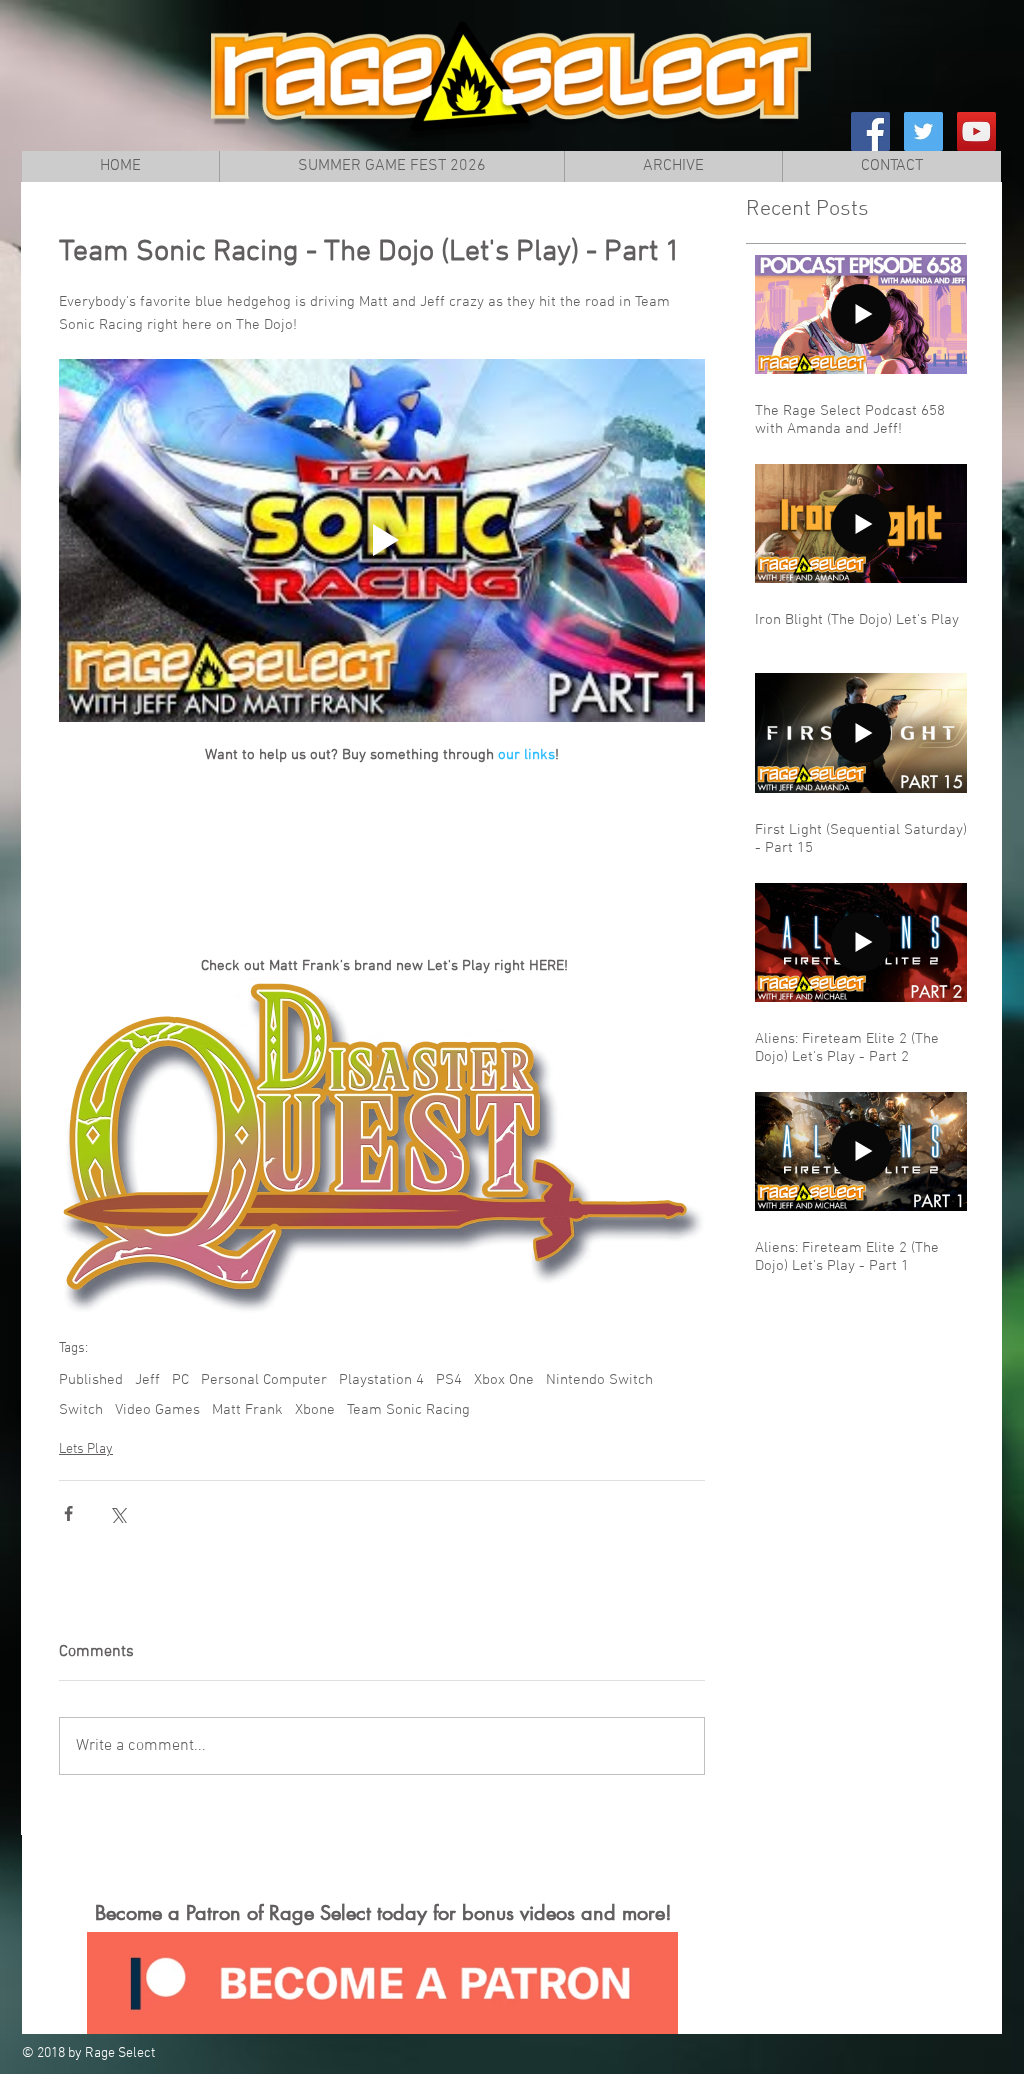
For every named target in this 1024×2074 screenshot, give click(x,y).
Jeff (147, 1380)
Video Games (157, 1410)
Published (91, 1380)
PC (180, 1380)
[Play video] (382, 540)
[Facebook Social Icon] (870, 131)
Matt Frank (247, 1410)
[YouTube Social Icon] (976, 131)
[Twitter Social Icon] (923, 131)
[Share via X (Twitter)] (117, 1513)
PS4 (449, 1380)
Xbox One (504, 1380)
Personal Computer (264, 1380)
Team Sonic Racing (408, 1410)
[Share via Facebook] (68, 1513)
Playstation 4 (381, 1380)
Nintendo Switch (599, 1380)
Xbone (315, 1410)
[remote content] (382, 850)
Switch (81, 1410)
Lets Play (86, 1449)
